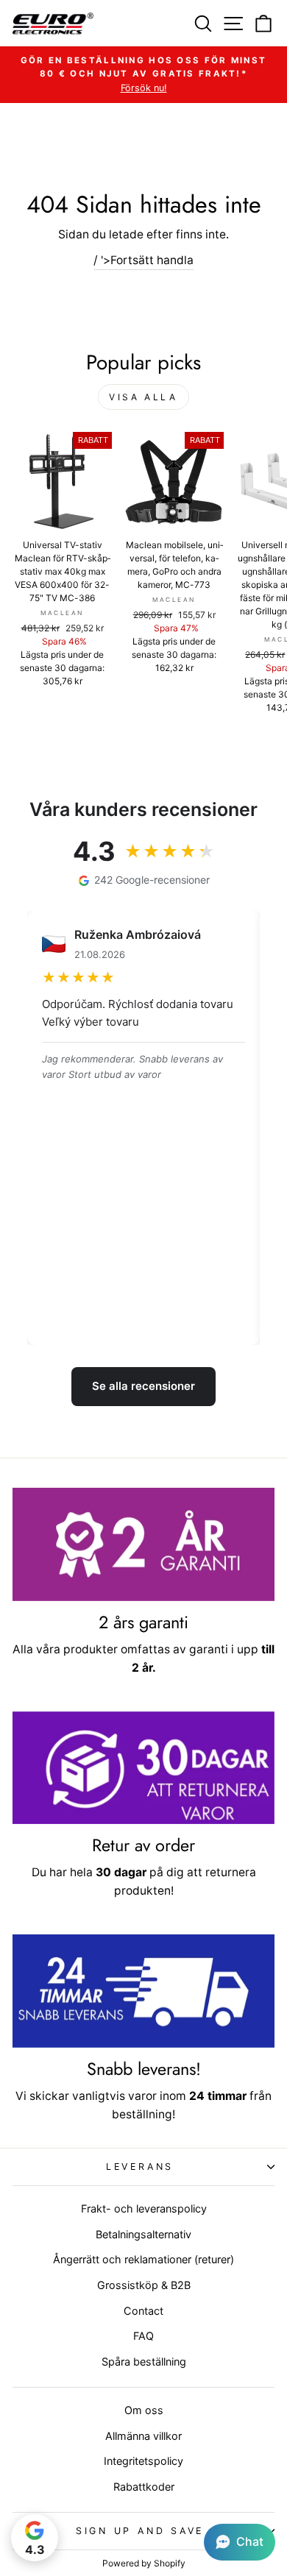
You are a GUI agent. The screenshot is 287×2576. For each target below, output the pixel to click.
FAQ (143, 2336)
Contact (143, 2311)
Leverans (140, 2167)
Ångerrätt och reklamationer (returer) (143, 2259)
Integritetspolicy (143, 2461)
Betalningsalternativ (143, 2234)
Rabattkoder (144, 2487)
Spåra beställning (144, 2362)
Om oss (144, 2410)
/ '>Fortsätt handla (143, 260)
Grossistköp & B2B (144, 2285)
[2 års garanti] (143, 1544)
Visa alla (143, 397)
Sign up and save (140, 2531)
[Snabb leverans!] (143, 1991)
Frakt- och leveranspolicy (144, 2208)
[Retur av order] (143, 1768)
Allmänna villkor (143, 2436)
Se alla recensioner (143, 1386)
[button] (240, 2542)
